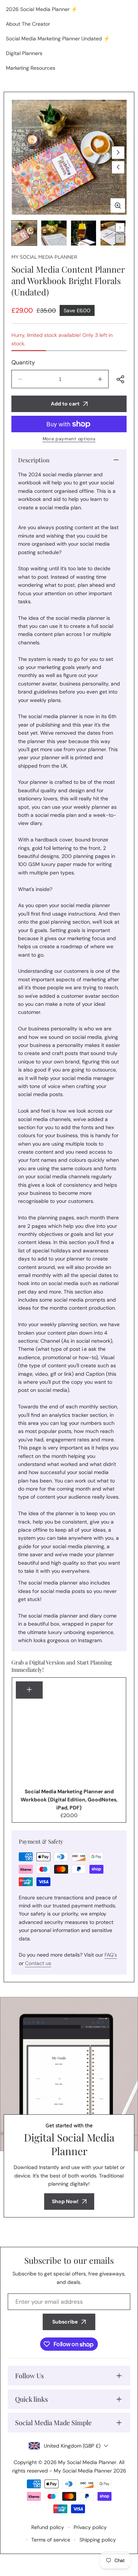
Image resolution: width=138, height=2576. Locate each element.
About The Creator (28, 24)
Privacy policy (90, 2527)
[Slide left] (118, 167)
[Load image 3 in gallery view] (84, 233)
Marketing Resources (31, 68)
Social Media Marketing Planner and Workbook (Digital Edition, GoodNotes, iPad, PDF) (69, 1800)
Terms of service (51, 2540)
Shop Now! (65, 2201)
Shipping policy (98, 2540)
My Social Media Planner (44, 257)
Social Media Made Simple (53, 2423)
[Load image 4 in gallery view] (113, 233)
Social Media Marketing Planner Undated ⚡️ (58, 39)
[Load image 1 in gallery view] (24, 233)
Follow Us (29, 2376)
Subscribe (65, 2322)
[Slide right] (118, 153)
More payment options (69, 439)
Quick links (31, 2399)
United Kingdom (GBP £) (72, 2446)
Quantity (23, 362)
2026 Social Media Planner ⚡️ (42, 9)
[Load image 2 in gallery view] (54, 233)
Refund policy (48, 2527)
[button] (121, 379)
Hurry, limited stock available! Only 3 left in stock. (62, 339)
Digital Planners (24, 53)
